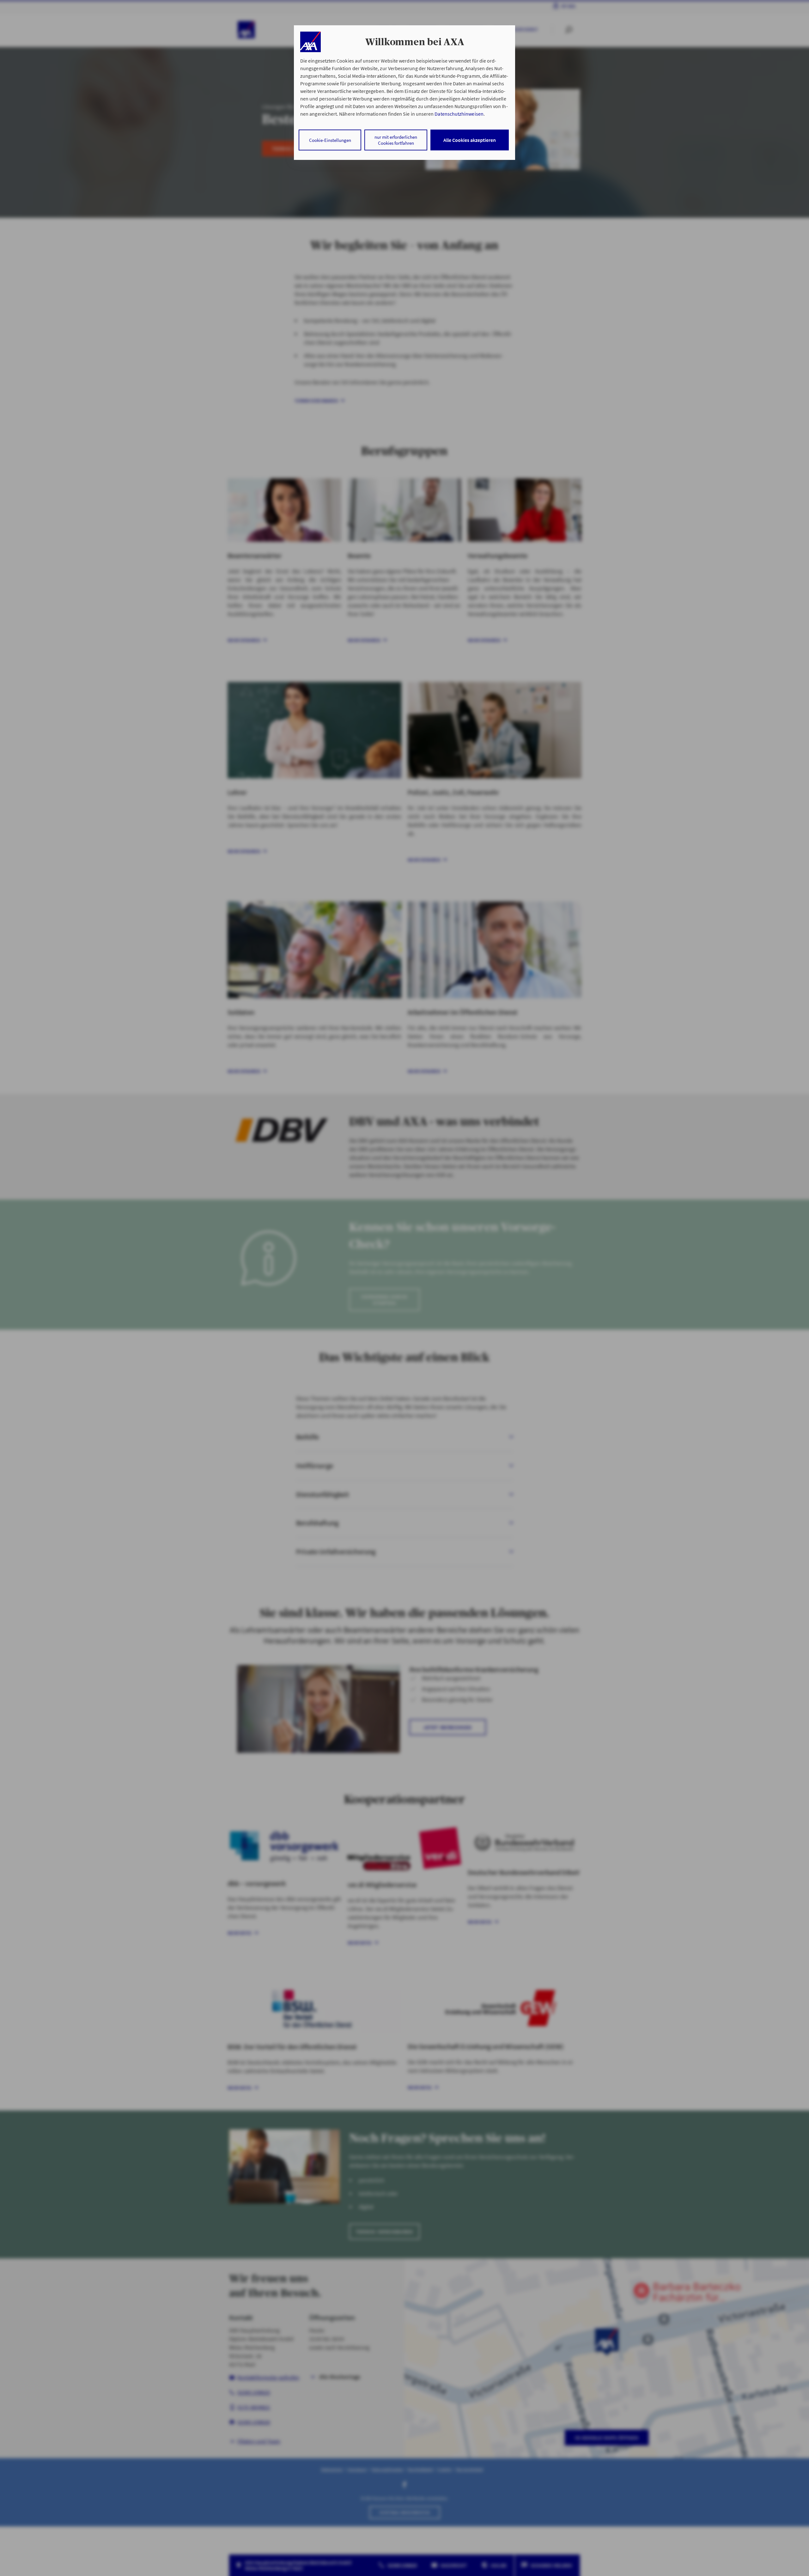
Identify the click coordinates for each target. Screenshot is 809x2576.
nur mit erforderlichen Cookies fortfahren (396, 140)
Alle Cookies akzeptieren (470, 140)
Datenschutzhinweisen (459, 114)
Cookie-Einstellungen (330, 140)
